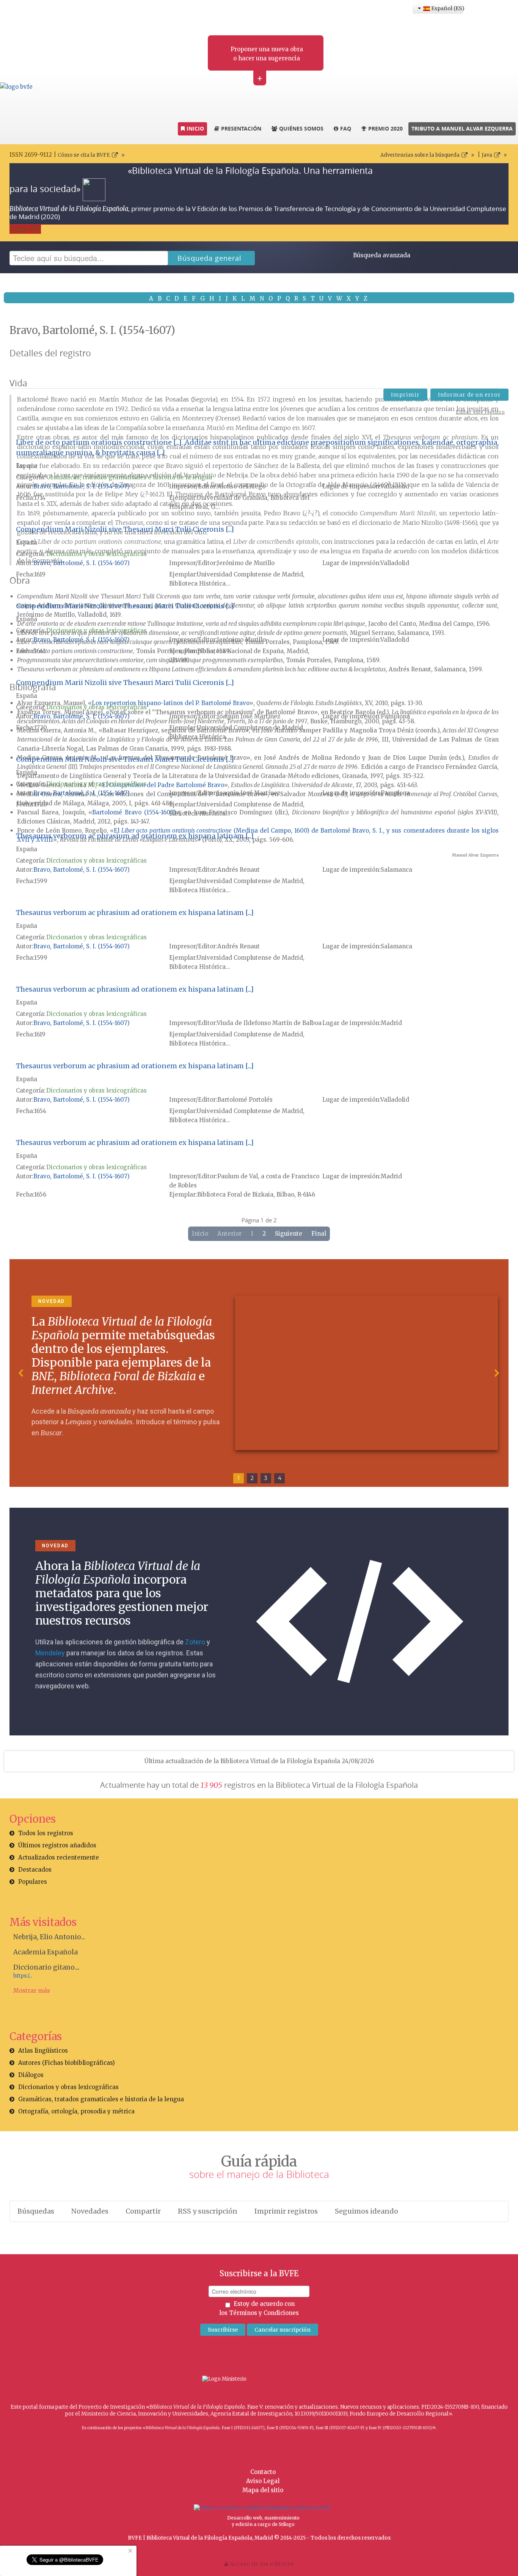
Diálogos (31, 2075)
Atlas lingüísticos (43, 2051)
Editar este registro (480, 412)
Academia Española (46, 1952)
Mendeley (50, 1653)
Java (487, 155)
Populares (33, 1882)
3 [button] (266, 1478)
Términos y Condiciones (264, 2313)
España (27, 466)
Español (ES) (447, 8)
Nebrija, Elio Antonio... (49, 1937)
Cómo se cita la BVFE (84, 155)
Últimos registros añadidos (57, 1845)
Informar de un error (469, 395)
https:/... (23, 1976)
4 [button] (280, 1478)
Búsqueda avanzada (382, 255)
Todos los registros (46, 1833)
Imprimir (405, 395)
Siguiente (289, 1234)
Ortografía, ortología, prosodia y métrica (76, 2111)
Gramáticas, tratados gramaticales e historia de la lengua (129, 477)
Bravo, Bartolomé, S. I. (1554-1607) (82, 486)
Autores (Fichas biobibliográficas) (67, 2063)
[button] (21, 1373)
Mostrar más (32, 1991)
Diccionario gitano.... (46, 1967)
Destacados (35, 1870)
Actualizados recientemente (59, 1857)
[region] (259, 1373)
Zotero (195, 1642)
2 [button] (252, 1478)
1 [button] (239, 1478)
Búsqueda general (210, 258)
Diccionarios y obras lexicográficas (97, 554)
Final (319, 1234)
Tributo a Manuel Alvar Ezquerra (462, 128)
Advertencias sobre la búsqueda (420, 155)
